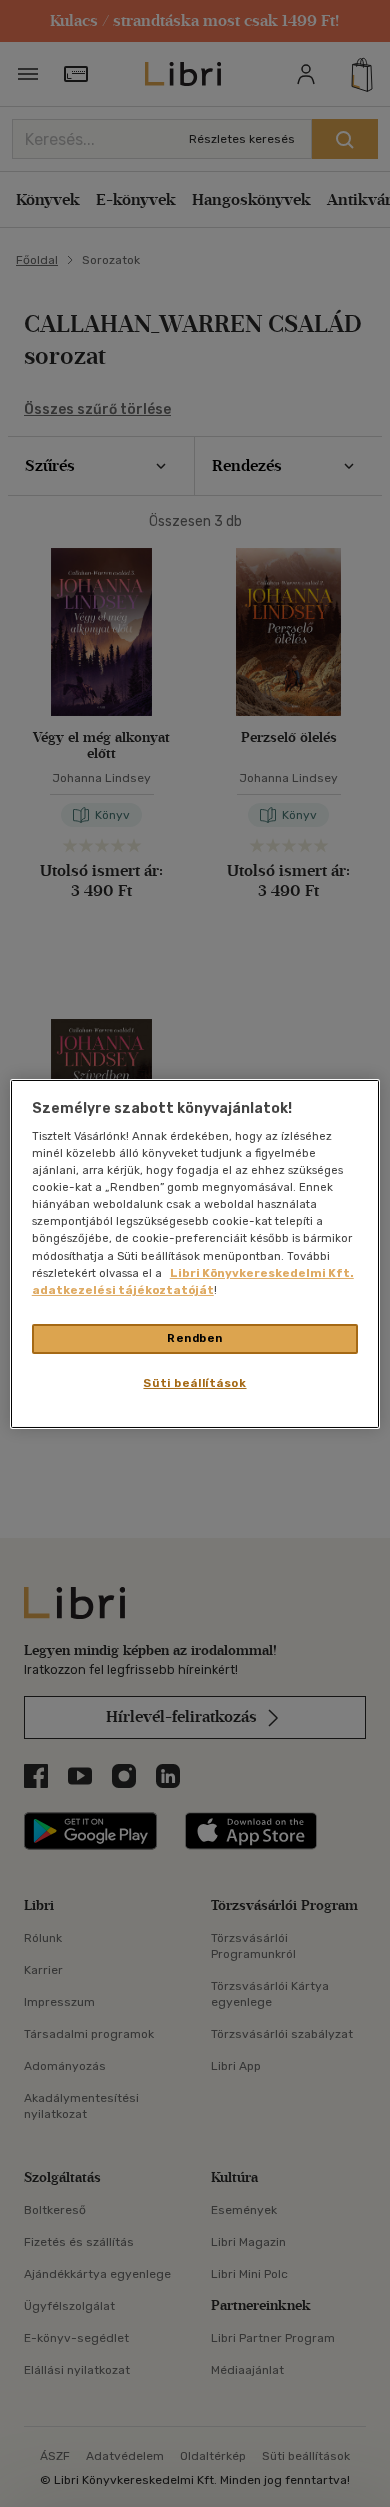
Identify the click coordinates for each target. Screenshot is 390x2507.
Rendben (195, 1338)
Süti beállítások (194, 1383)
